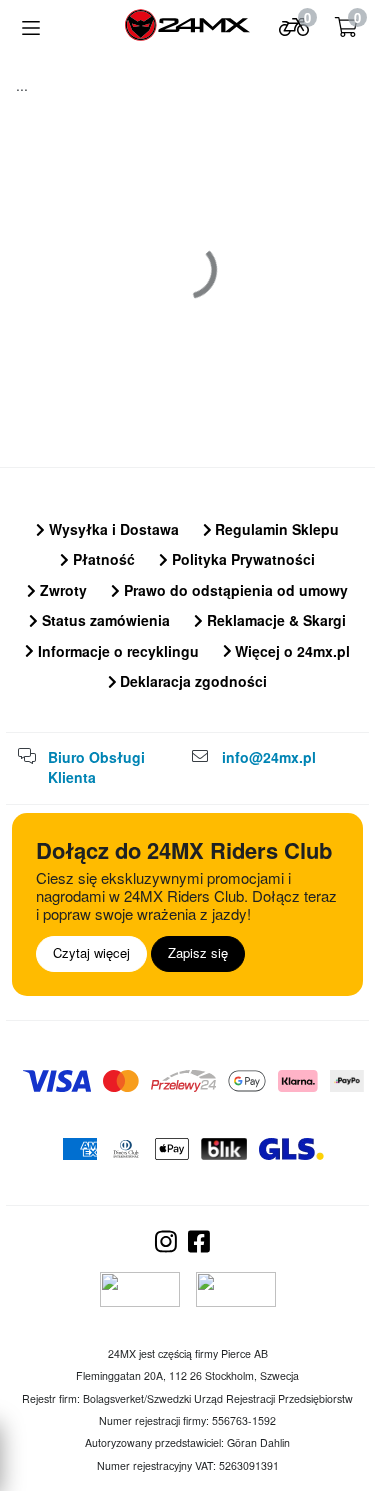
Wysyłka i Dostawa (112, 529)
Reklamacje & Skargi (274, 620)
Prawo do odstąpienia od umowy (234, 590)
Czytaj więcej (91, 952)
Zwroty (61, 590)
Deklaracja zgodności (191, 681)
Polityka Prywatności (241, 559)
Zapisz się (198, 952)
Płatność (102, 559)
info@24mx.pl (269, 757)
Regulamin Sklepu (275, 529)
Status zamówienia (104, 620)
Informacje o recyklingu (116, 651)
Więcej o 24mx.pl (290, 651)
